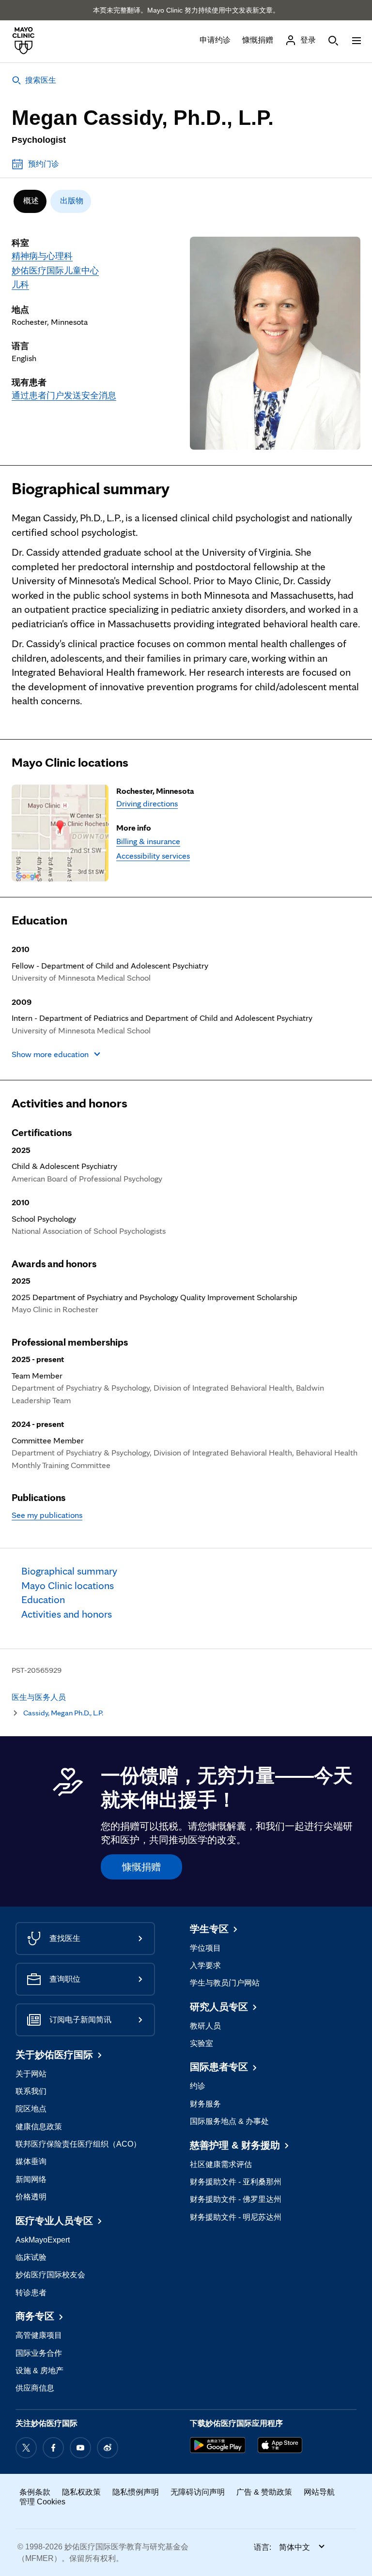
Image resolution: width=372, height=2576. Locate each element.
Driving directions (147, 803)
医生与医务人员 (39, 1697)
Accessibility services (153, 856)
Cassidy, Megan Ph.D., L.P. (63, 1713)
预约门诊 (44, 164)
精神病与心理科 (42, 256)
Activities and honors (70, 1103)
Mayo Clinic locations (70, 762)
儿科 (20, 284)
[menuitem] (30, 201)
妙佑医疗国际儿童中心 (55, 270)
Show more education (50, 1054)
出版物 (72, 201)
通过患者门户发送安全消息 (64, 395)
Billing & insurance (148, 841)
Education (39, 920)
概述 (31, 201)
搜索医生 (41, 80)
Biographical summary (91, 488)
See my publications (47, 1515)
